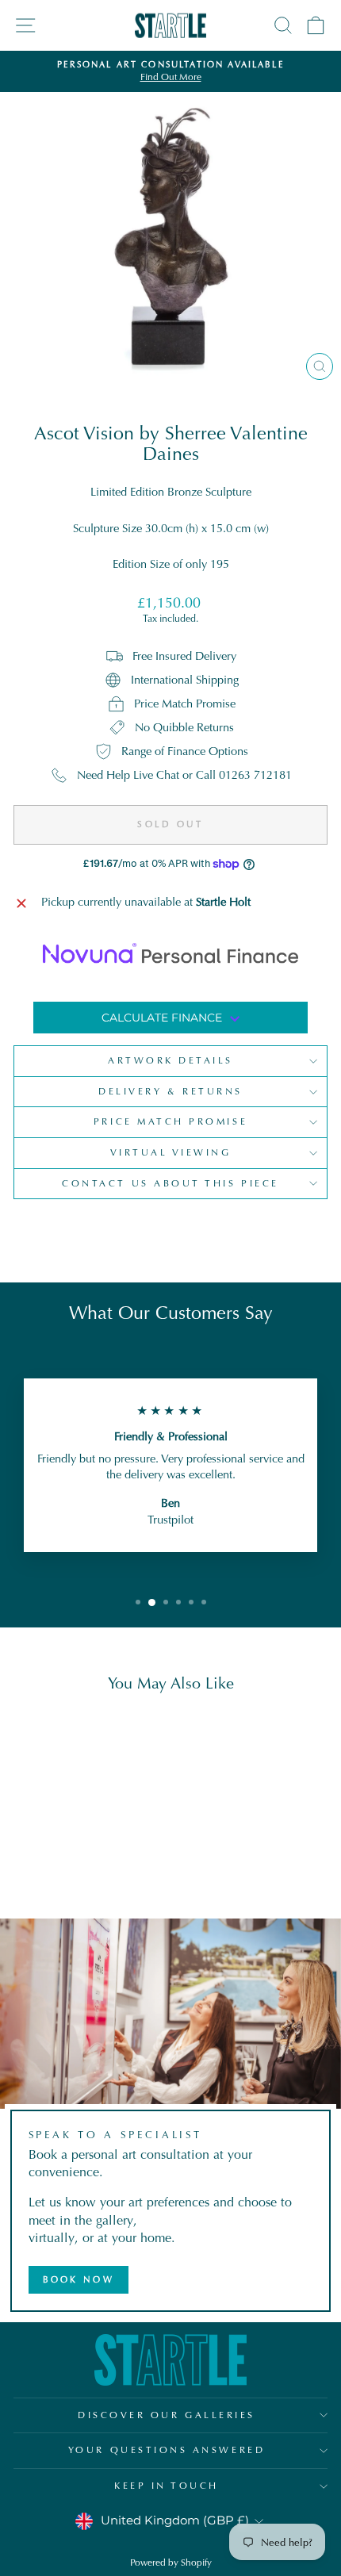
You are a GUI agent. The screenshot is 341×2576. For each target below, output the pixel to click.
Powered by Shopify (171, 2563)
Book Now (79, 2279)
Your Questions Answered (167, 2450)
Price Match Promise (170, 1121)
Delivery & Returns (170, 1091)
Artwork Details (170, 1060)
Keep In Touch (167, 2486)
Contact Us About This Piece (170, 1183)
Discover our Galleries (167, 2415)
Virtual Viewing (171, 1152)
